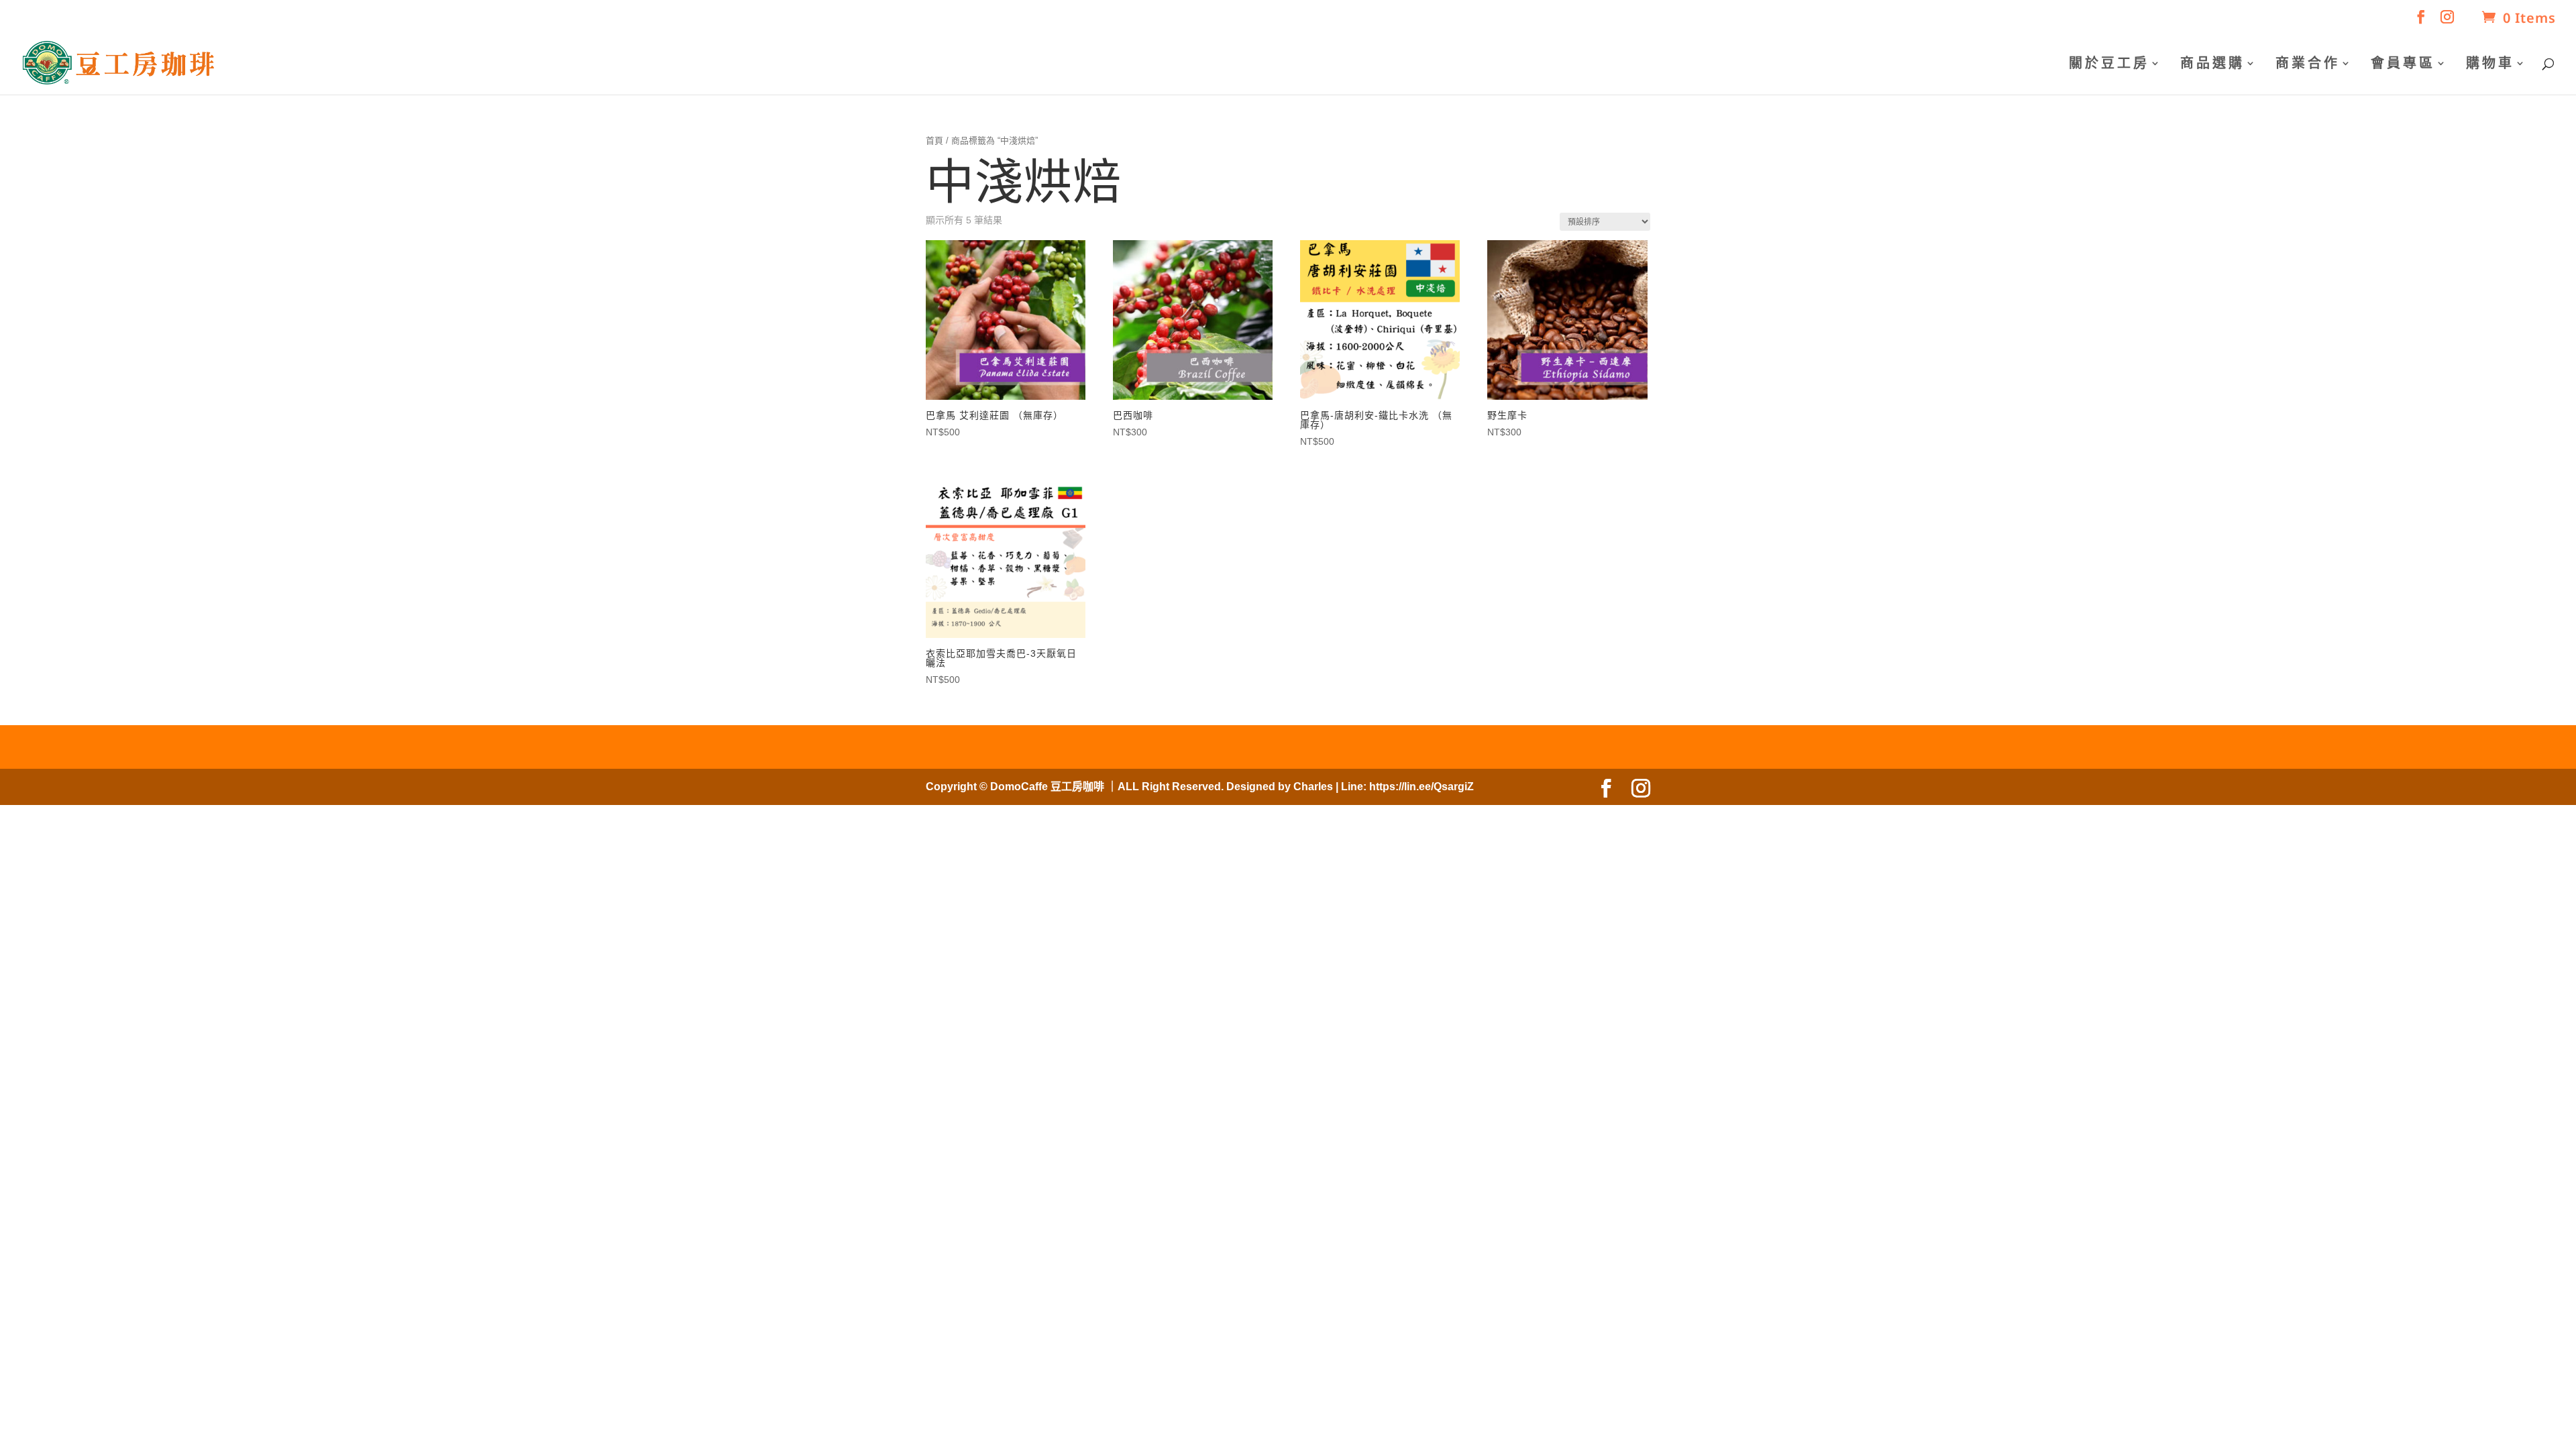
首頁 (934, 141)
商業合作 (2308, 64)
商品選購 (2212, 64)
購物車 (2490, 64)
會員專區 (2403, 64)
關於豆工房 (2109, 64)
